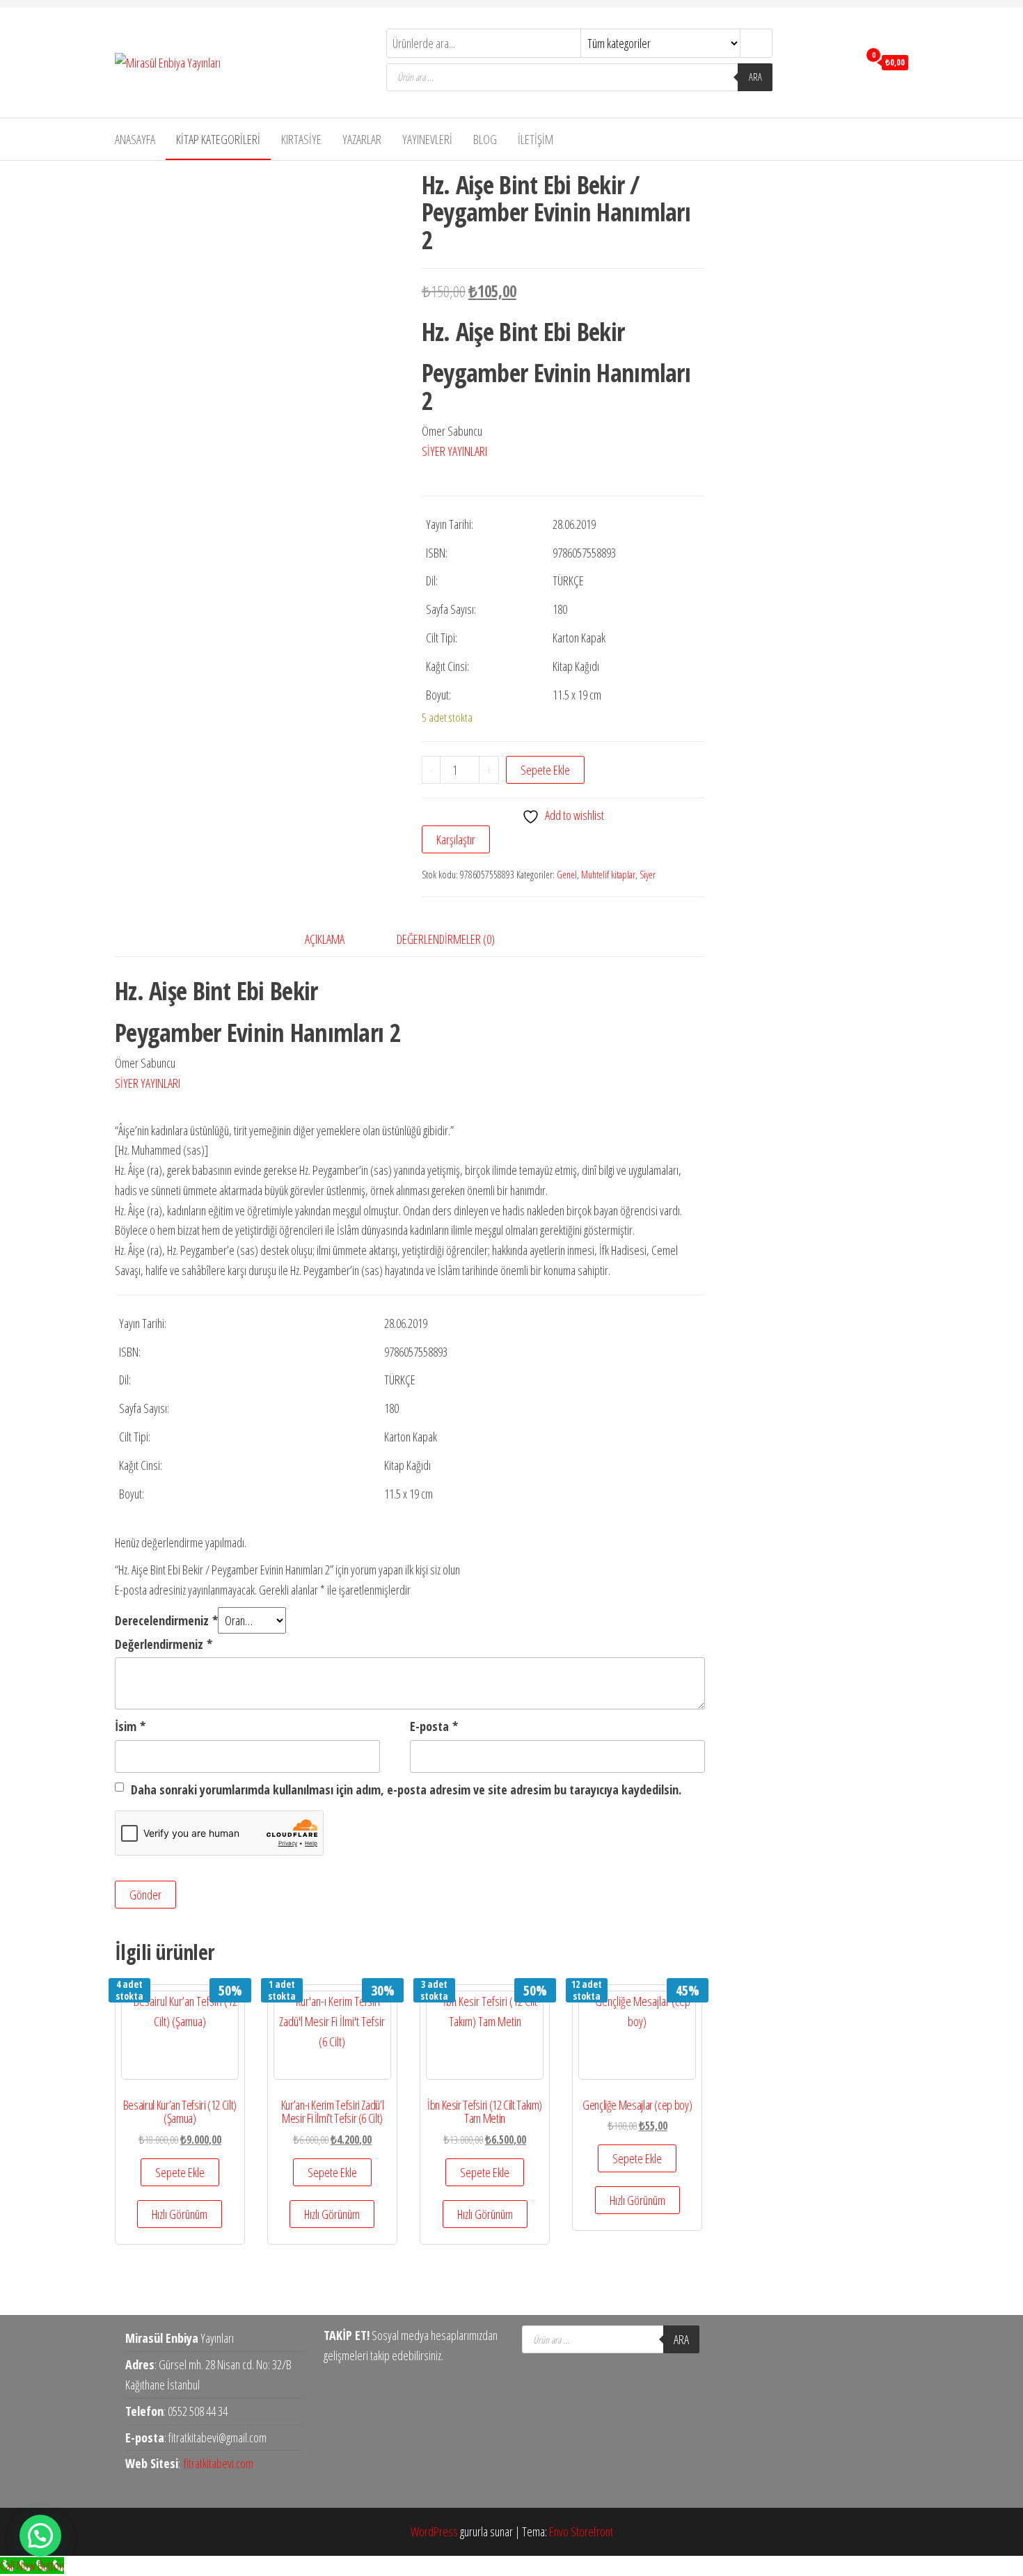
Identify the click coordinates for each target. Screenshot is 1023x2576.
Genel (567, 875)
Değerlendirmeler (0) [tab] (446, 939)
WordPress (434, 2531)
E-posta (434, 1726)
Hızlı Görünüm (180, 2214)
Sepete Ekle (545, 770)
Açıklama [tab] (325, 939)
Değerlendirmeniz (164, 1644)
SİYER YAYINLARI (454, 451)
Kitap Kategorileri (218, 139)
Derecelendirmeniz (166, 1620)
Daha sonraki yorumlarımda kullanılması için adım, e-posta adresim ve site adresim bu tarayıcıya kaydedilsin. (406, 1789)
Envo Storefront (581, 2531)
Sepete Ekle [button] (180, 2172)
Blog (485, 139)
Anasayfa (135, 139)
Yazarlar (362, 139)
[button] (40, 2536)
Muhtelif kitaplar (608, 875)
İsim (130, 1726)
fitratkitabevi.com (219, 2463)
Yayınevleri (427, 139)
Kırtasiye (301, 139)
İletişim (536, 139)
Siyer (648, 875)
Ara (755, 77)
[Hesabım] (844, 61)
